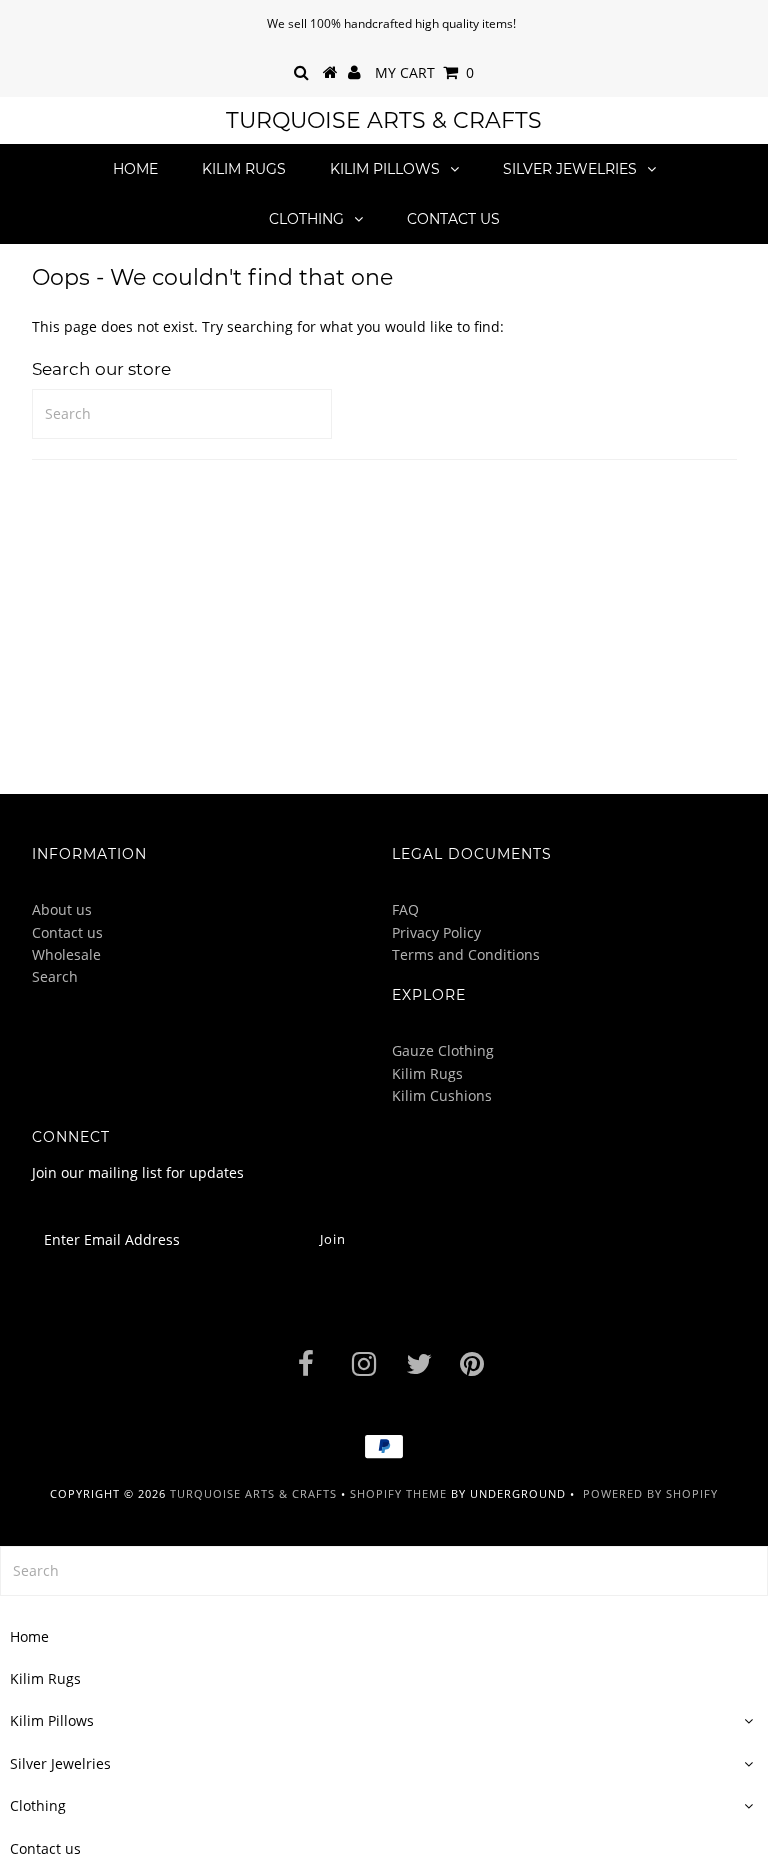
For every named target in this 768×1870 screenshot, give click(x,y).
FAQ (405, 909)
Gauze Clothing (443, 1050)
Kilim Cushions (442, 1095)
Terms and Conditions (466, 954)
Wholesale (66, 954)
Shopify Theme (398, 1493)
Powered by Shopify (650, 1493)
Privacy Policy (436, 932)
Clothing (306, 219)
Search (55, 976)
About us (62, 909)
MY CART (424, 72)
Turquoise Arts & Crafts (384, 120)
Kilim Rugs (244, 169)
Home (135, 169)
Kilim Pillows (385, 169)
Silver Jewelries (570, 169)
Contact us (453, 219)
